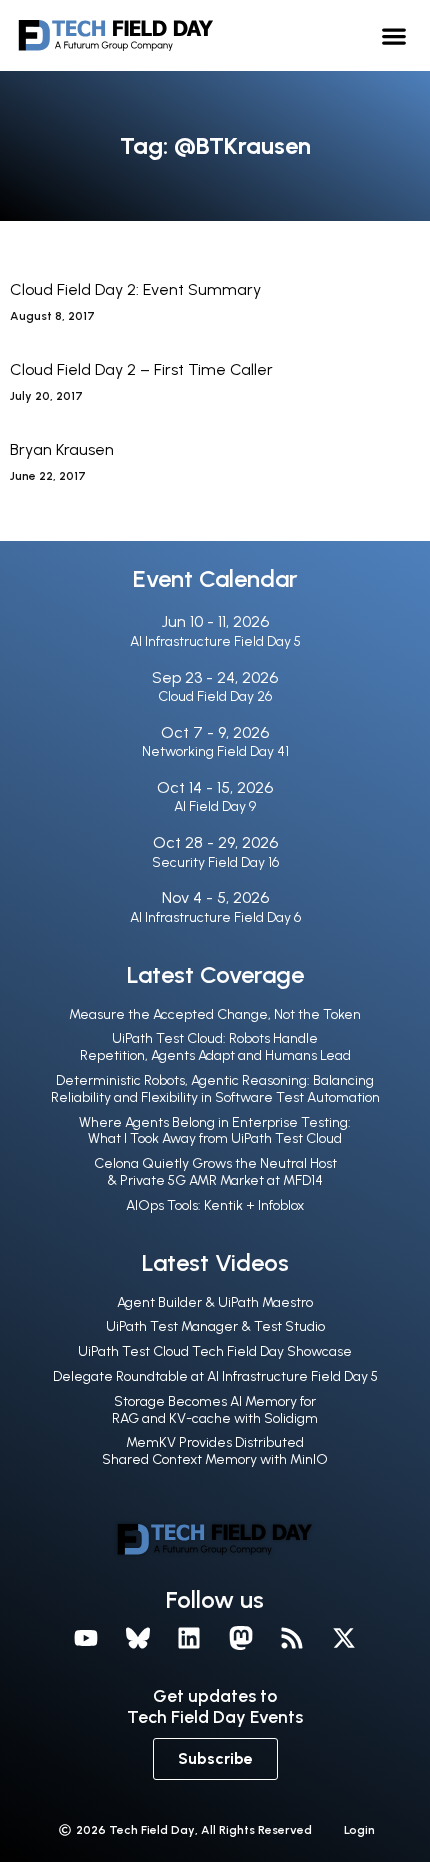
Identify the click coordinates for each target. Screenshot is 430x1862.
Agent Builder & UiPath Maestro (215, 1302)
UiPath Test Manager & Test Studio (215, 1326)
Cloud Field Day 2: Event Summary (135, 289)
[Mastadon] (241, 1639)
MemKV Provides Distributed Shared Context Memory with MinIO (215, 1451)
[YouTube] (86, 1639)
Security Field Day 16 (215, 862)
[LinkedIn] (189, 1639)
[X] (344, 1639)
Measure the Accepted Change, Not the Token (215, 1014)
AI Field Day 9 (215, 806)
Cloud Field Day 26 (215, 696)
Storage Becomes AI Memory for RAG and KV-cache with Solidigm (215, 1410)
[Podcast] (293, 1639)
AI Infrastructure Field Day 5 (215, 641)
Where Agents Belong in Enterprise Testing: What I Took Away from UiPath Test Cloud (215, 1131)
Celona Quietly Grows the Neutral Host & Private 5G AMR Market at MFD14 (215, 1172)
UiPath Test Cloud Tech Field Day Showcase (215, 1351)
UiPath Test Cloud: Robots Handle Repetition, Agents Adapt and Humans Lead (215, 1047)
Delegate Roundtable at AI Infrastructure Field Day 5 (215, 1376)
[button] (394, 35)
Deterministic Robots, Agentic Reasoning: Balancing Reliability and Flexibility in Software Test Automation (215, 1089)
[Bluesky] (138, 1639)
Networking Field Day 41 (215, 751)
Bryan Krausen (62, 449)
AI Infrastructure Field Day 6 (215, 917)
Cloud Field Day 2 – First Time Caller (141, 369)
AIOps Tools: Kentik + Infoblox (215, 1205)
